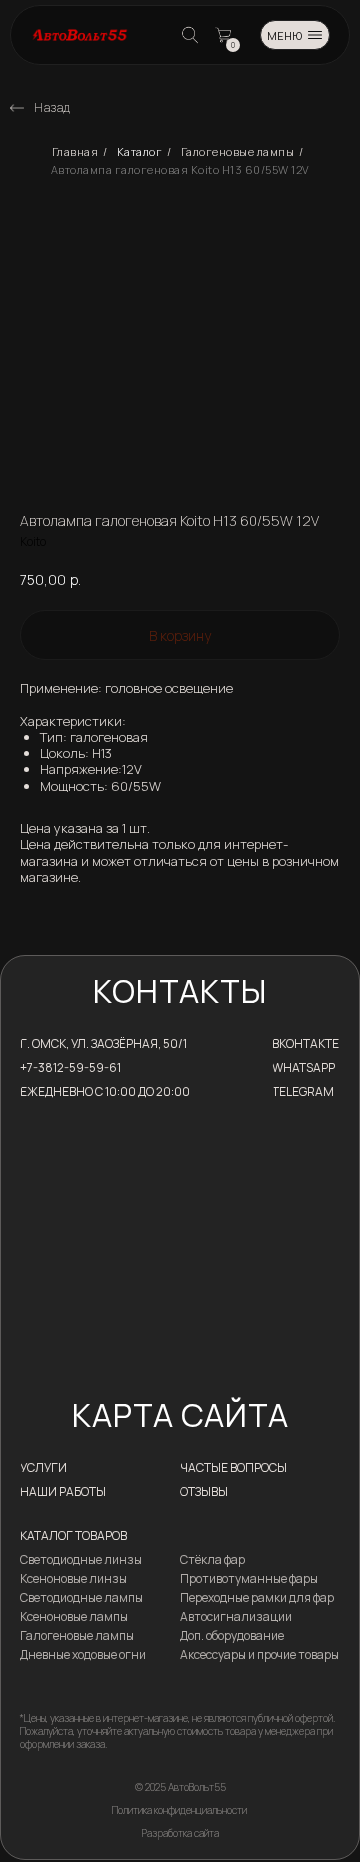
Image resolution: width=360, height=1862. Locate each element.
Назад (52, 107)
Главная (75, 152)
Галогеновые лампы (238, 152)
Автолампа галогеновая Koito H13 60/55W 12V (180, 170)
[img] (17, 108)
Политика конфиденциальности (179, 1810)
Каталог (140, 152)
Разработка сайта (180, 1833)
